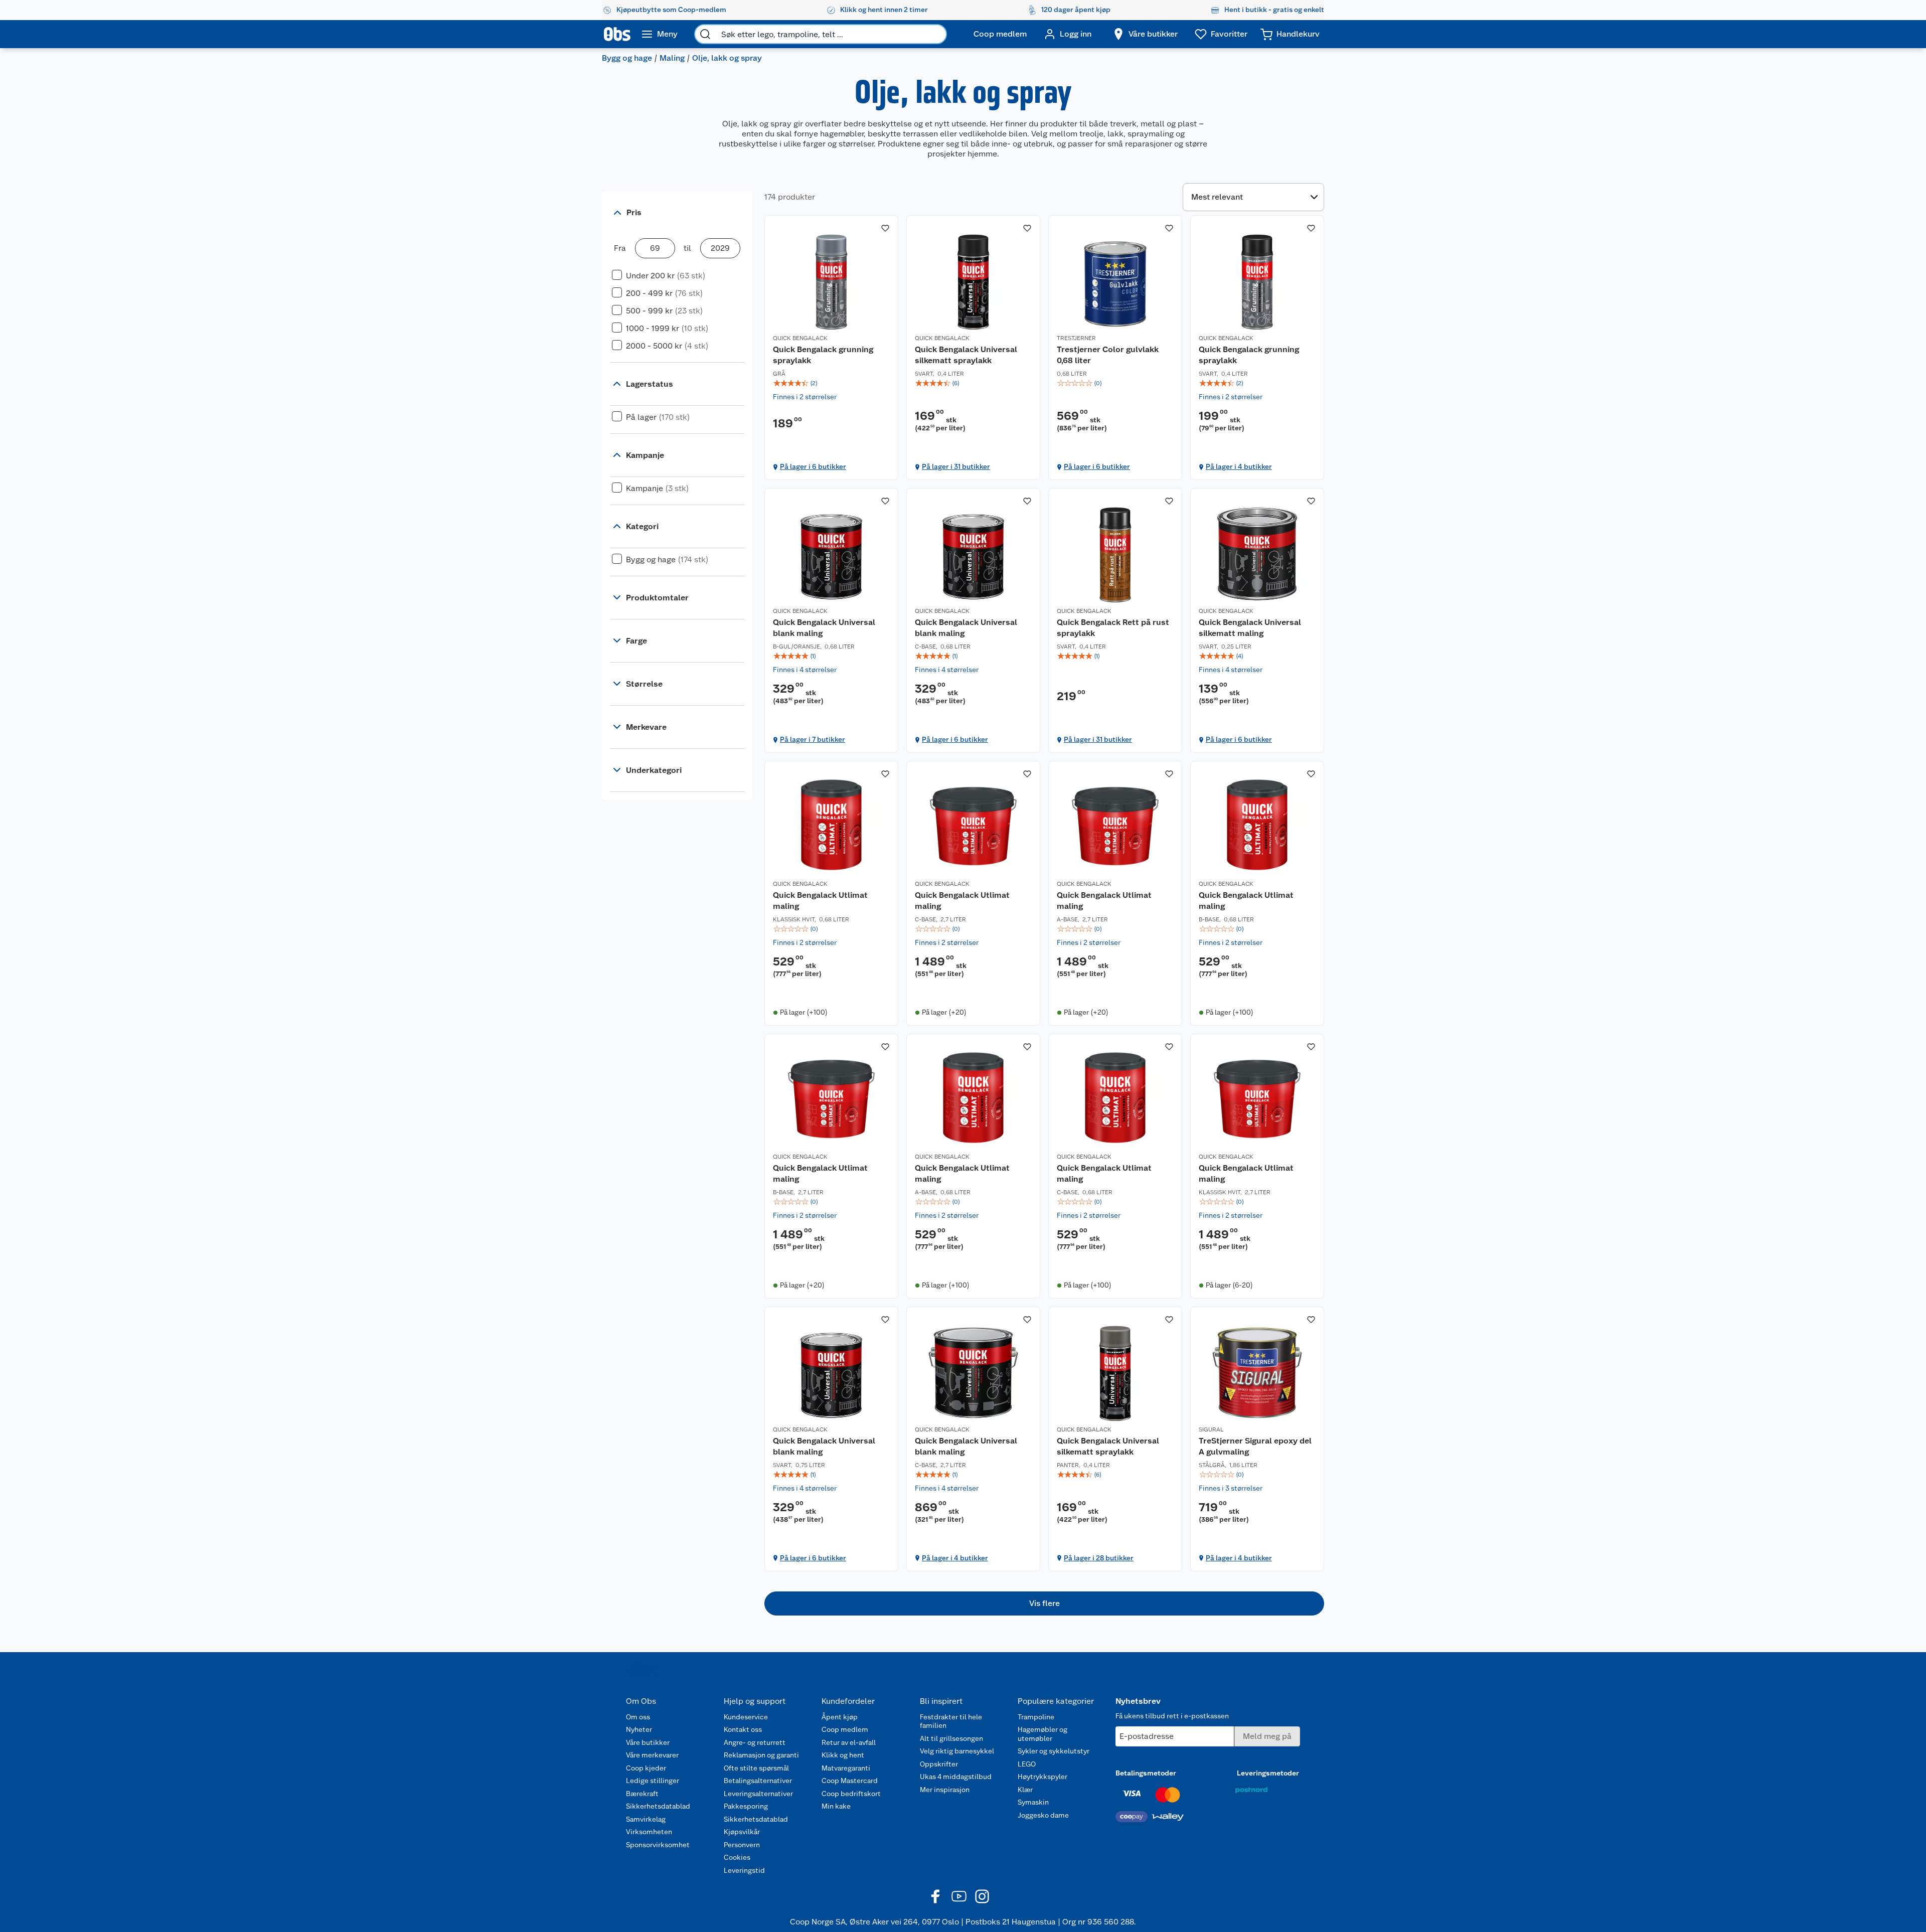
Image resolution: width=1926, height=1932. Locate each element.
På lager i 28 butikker (1099, 1558)
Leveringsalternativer (758, 1794)
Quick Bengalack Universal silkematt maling (1250, 628)
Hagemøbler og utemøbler (1042, 1734)
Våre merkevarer (652, 1755)
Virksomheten (649, 1832)
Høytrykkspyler (1042, 1777)
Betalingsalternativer (758, 1781)
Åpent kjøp (840, 1717)
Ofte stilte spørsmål (756, 1768)
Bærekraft (642, 1794)
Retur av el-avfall (849, 1742)
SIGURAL (1211, 1429)
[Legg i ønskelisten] (885, 228)
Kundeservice (746, 1717)
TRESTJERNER (1076, 338)
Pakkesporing (746, 1806)
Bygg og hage (627, 58)
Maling (672, 58)
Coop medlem (845, 1729)
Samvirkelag (646, 1819)
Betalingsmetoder (1146, 1773)
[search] (705, 34)
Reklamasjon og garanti (761, 1755)
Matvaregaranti (846, 1768)
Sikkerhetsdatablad (658, 1806)
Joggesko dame (1043, 1815)
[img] (831, 383)
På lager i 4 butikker (1239, 466)
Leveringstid (744, 1870)
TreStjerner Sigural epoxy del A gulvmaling (1255, 1446)
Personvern (742, 1845)
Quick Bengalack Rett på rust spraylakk (1113, 628)
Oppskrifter (939, 1764)
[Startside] (617, 34)
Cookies (737, 1857)
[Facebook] (936, 1896)
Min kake (836, 1806)
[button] (1044, 1603)
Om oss (638, 1717)
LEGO (1027, 1764)
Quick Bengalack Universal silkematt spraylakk (966, 355)
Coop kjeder (646, 1768)
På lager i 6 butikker (813, 466)
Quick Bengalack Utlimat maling (820, 901)
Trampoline (1036, 1717)
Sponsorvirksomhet (658, 1845)
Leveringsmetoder (1268, 1773)
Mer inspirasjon (945, 1790)
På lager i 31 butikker (956, 466)
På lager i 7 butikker (813, 739)
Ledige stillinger (653, 1781)
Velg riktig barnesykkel (957, 1751)
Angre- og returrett (755, 1742)
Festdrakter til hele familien (951, 1721)
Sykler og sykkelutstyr (1054, 1751)
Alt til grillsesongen (951, 1738)
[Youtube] (959, 1896)
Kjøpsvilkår (742, 1832)
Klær (1025, 1790)
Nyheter (639, 1729)
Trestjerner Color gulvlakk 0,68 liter (1108, 355)
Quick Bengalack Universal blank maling (824, 628)
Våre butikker (648, 1742)
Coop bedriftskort (851, 1794)
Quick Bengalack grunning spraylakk (823, 355)
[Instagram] (982, 1896)
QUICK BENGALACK (800, 338)
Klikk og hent (843, 1755)
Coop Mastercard (850, 1781)
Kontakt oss (743, 1729)
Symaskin (1033, 1802)
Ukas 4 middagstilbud (956, 1777)
